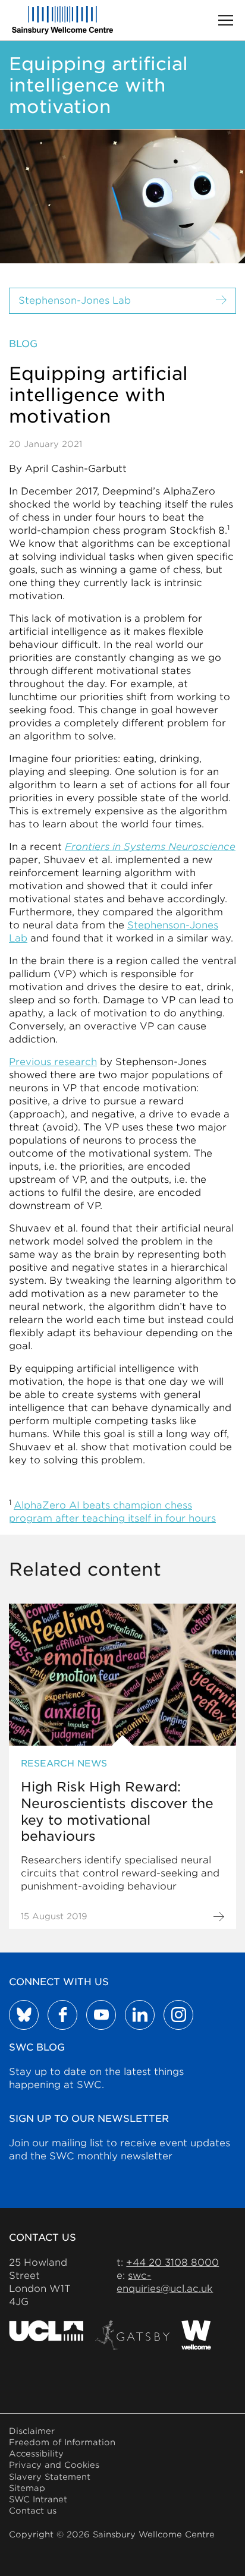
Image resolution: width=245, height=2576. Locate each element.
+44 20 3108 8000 (172, 2262)
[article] (122, 1766)
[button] (226, 20)
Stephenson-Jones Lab (75, 300)
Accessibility (36, 2454)
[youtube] (101, 2015)
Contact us (33, 2511)
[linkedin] (140, 2015)
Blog (23, 344)
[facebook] (62, 2015)
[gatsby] (132, 2335)
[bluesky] (24, 2015)
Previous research (53, 1062)
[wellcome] (196, 2335)
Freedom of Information (62, 2442)
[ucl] (46, 2335)
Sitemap (27, 2488)
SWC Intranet (38, 2499)
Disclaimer (32, 2431)
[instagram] (178, 2015)
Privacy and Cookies (54, 2465)
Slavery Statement (50, 2477)
